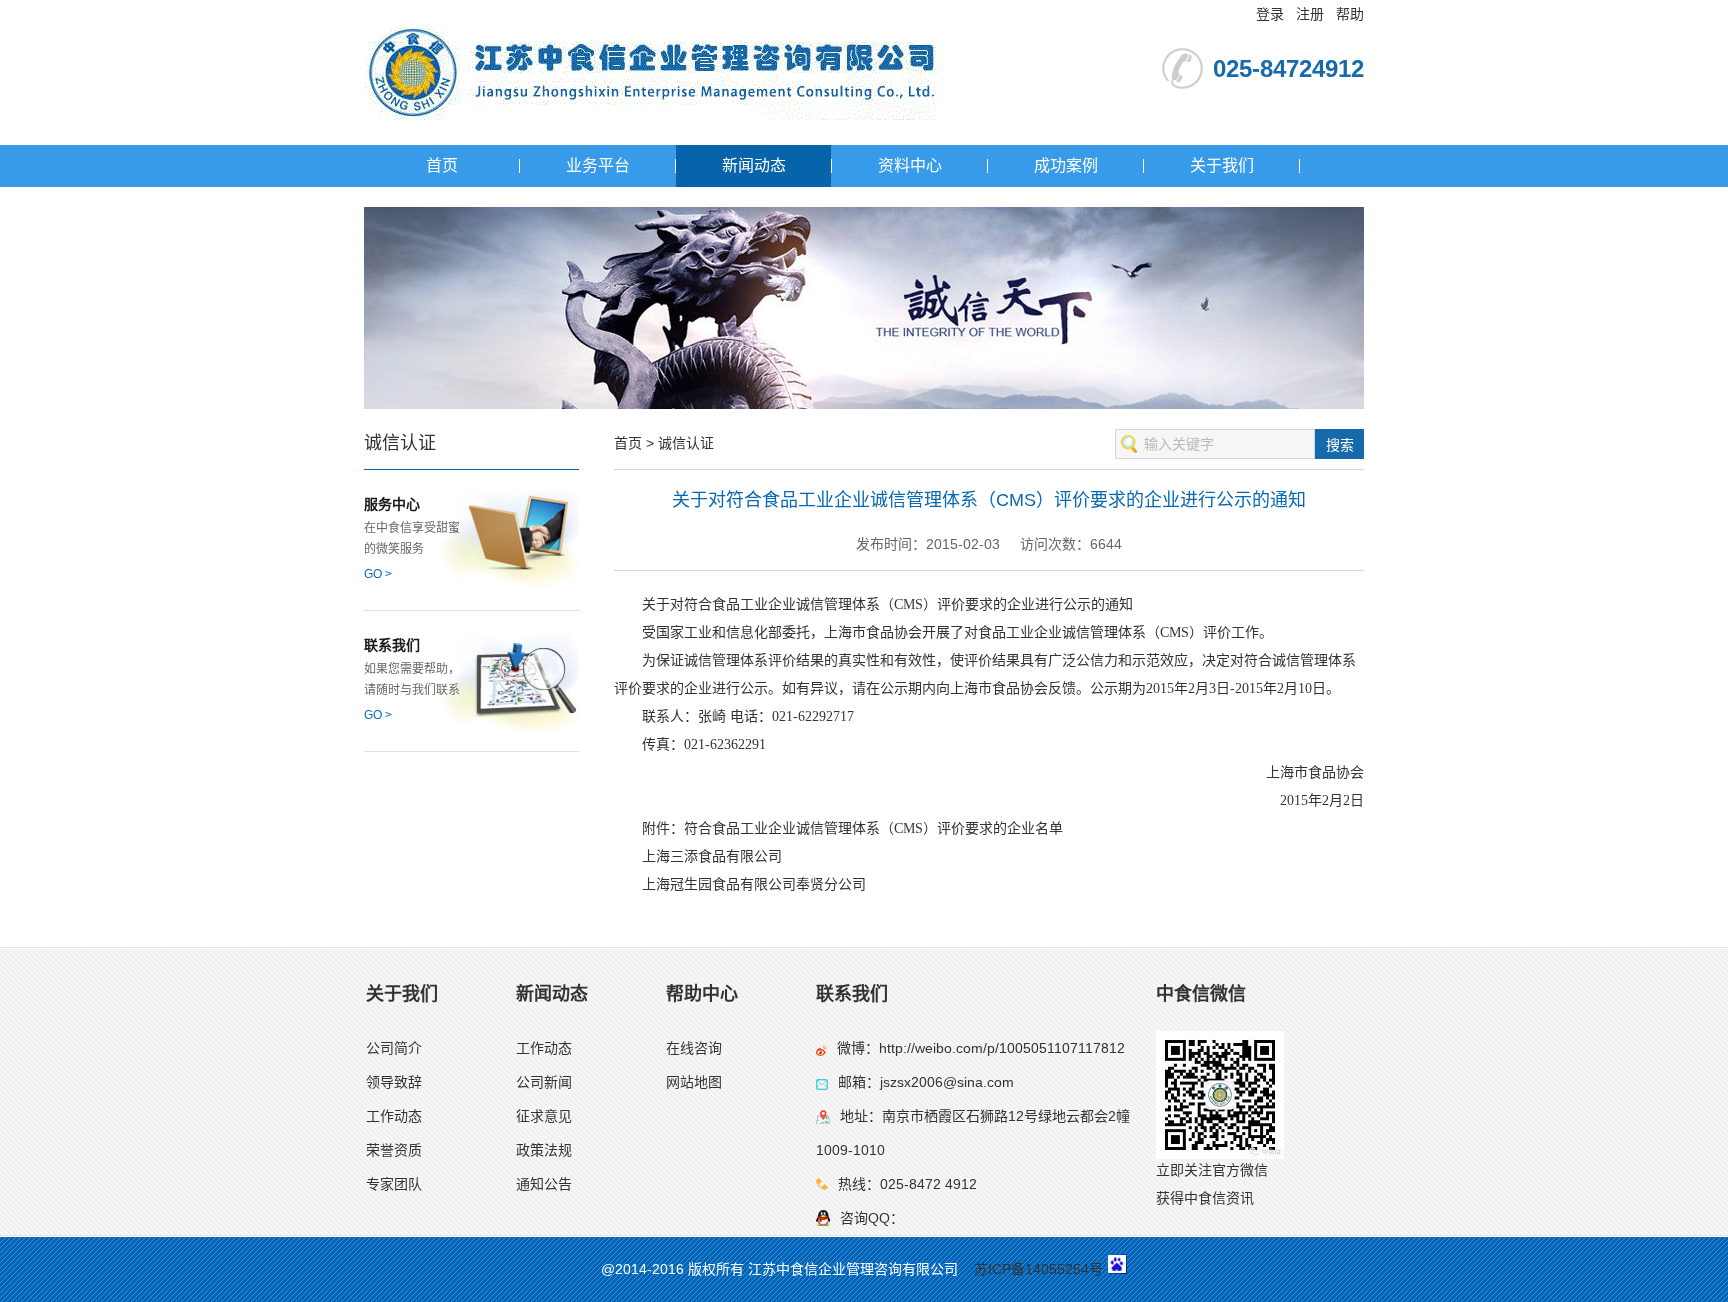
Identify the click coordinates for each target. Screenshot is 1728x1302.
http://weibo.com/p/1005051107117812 (1002, 1048)
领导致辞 (394, 1082)
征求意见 (544, 1116)
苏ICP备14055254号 (1038, 1269)
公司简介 (394, 1048)
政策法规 (544, 1150)
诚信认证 (686, 443)
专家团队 (394, 1184)
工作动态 (394, 1116)
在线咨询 (694, 1048)
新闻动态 (754, 165)
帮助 (1350, 14)
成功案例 (1066, 165)
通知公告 (544, 1184)
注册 (1310, 14)
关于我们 (1222, 165)
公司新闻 (544, 1082)
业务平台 (598, 165)
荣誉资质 (394, 1150)
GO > (378, 574)
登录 (1270, 14)
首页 (442, 165)
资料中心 (910, 165)
